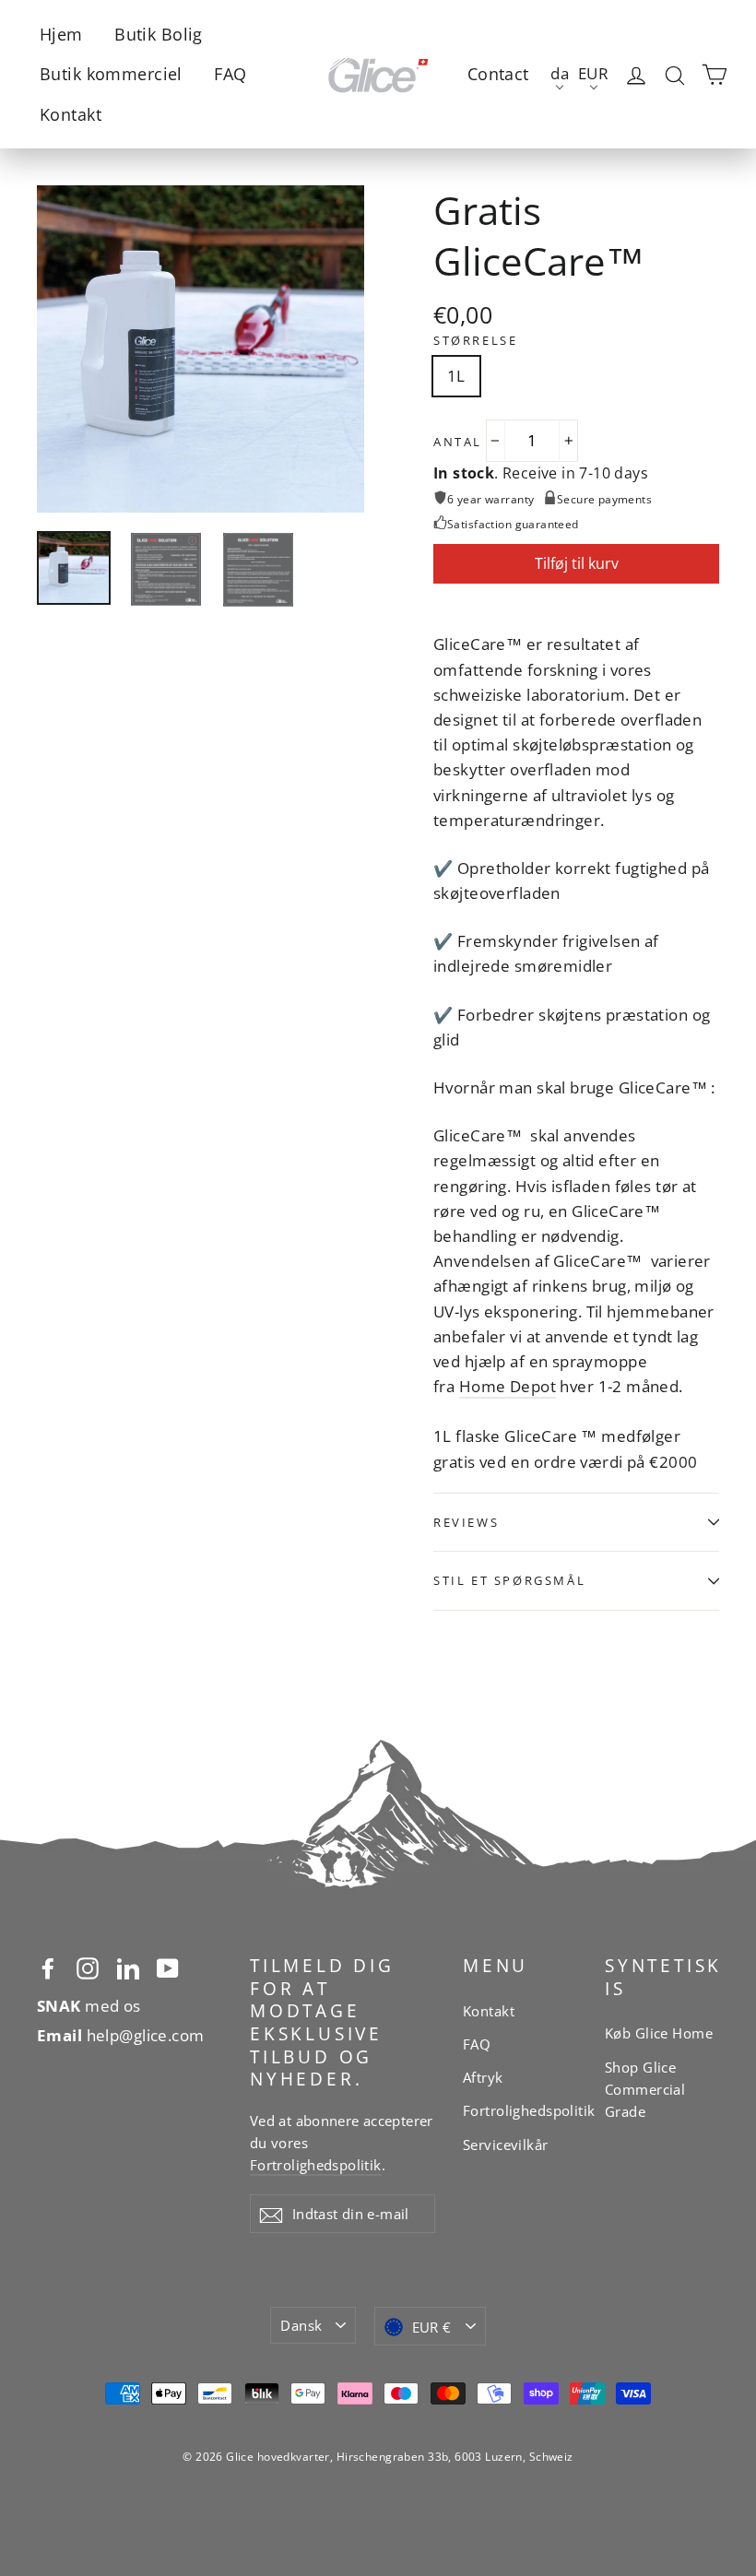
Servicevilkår (506, 2145)
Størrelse (475, 341)
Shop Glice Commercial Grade (645, 2089)
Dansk (301, 2325)
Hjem (61, 34)
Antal (458, 442)
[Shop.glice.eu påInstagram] (88, 1967)
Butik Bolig (159, 34)
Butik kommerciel (111, 74)
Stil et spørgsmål (509, 1580)
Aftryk (483, 2077)
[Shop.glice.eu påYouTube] (168, 1967)
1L (456, 376)
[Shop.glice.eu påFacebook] (48, 1967)
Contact (498, 74)
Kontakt (71, 114)
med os (89, 2006)
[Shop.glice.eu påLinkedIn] (128, 1967)
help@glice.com (121, 2035)
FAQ (230, 74)
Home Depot (508, 1386)
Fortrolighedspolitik (316, 2165)
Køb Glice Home (659, 2033)
